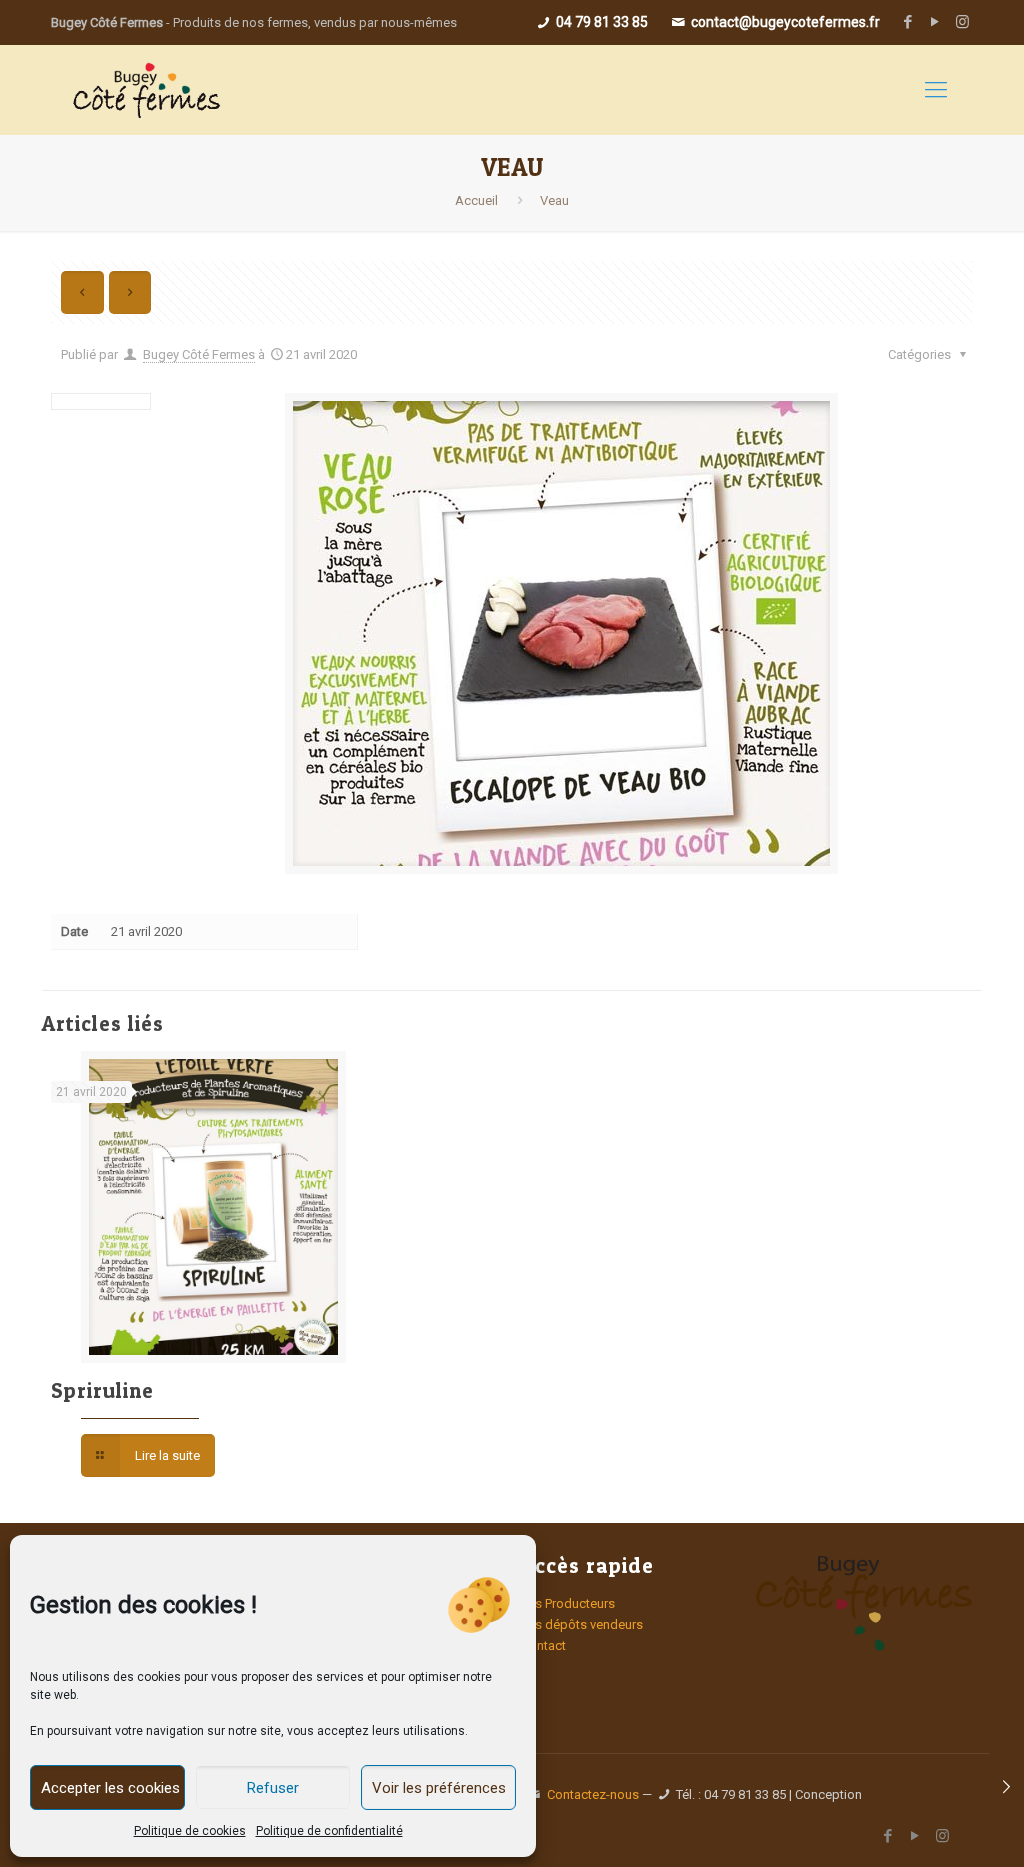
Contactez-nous (593, 1794)
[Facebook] (908, 22)
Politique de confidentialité (329, 1831)
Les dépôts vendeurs (582, 1624)
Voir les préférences (439, 1788)
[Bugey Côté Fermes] (146, 90)
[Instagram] (962, 22)
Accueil (476, 200)
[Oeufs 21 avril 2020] (1006, 1787)
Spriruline (102, 1390)
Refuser (273, 1788)
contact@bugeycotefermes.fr (784, 22)
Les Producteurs (568, 1603)
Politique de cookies (190, 1831)
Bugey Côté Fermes (199, 354)
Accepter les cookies (110, 1788)
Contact (543, 1645)
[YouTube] (935, 22)
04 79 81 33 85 (600, 22)
